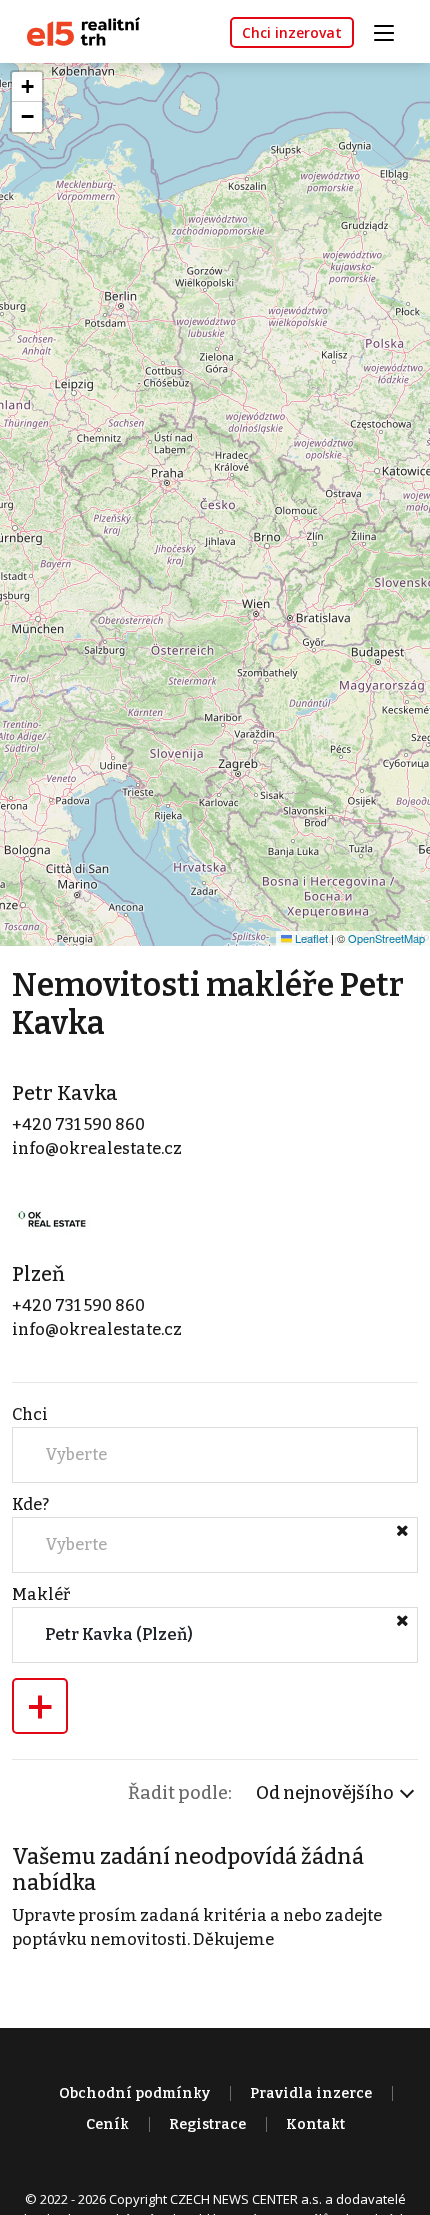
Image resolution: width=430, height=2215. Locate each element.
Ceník (107, 2124)
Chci (30, 1414)
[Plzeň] (52, 1218)
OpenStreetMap (386, 938)
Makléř (41, 1594)
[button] (27, 87)
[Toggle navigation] (391, 30)
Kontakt (315, 2124)
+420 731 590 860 (78, 1124)
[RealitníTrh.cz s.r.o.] (76, 30)
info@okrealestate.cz (97, 1148)
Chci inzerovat (292, 32)
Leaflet (310, 938)
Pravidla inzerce (311, 2093)
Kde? (30, 1504)
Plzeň (38, 1274)
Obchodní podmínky (134, 2093)
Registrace (207, 2124)
